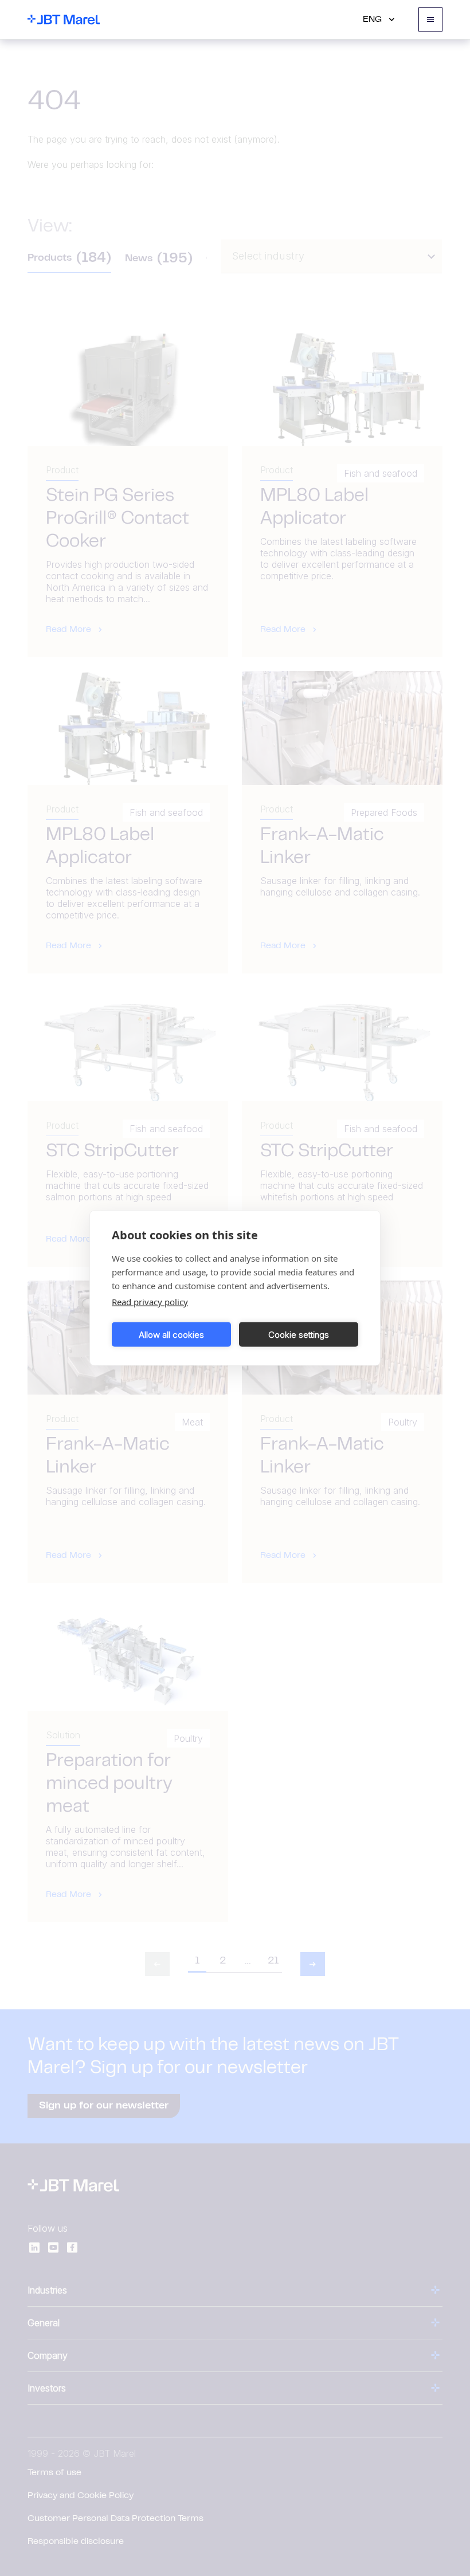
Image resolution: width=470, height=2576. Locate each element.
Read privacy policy (150, 1302)
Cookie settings (299, 1334)
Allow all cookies (171, 1334)
